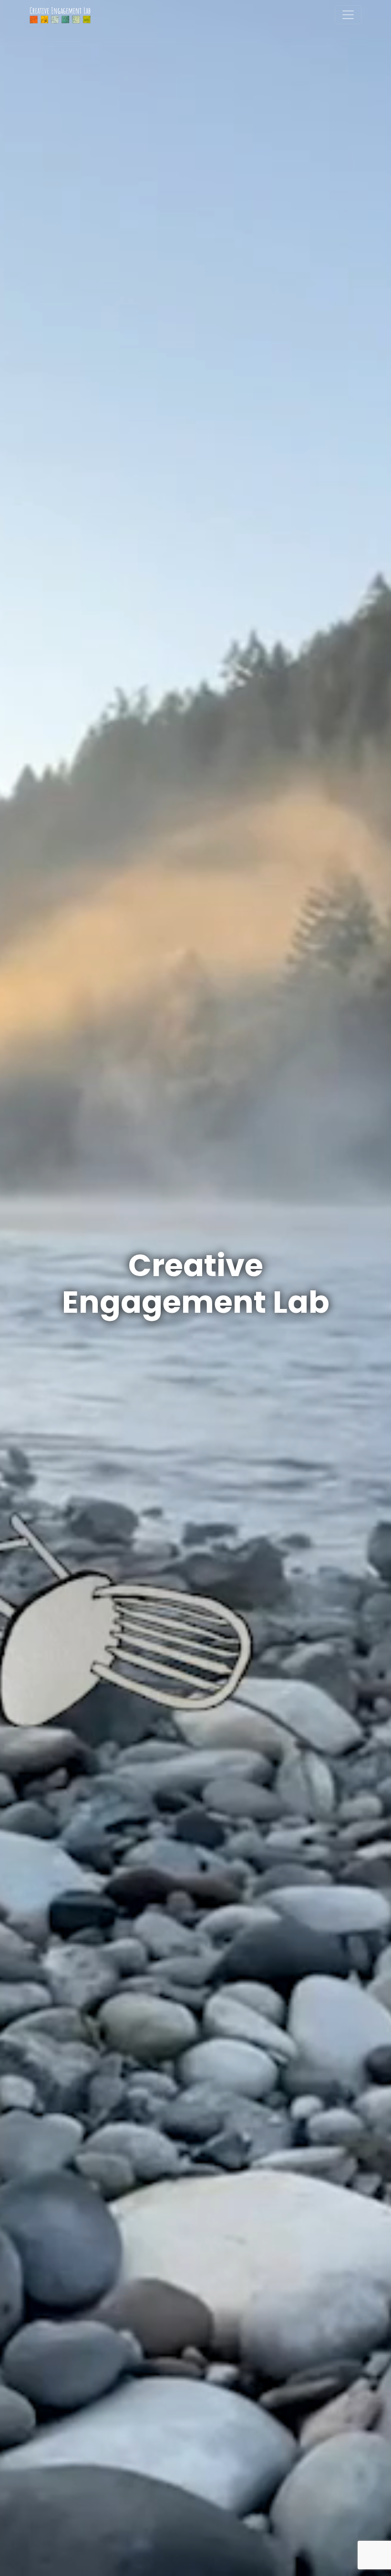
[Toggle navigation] (348, 15)
